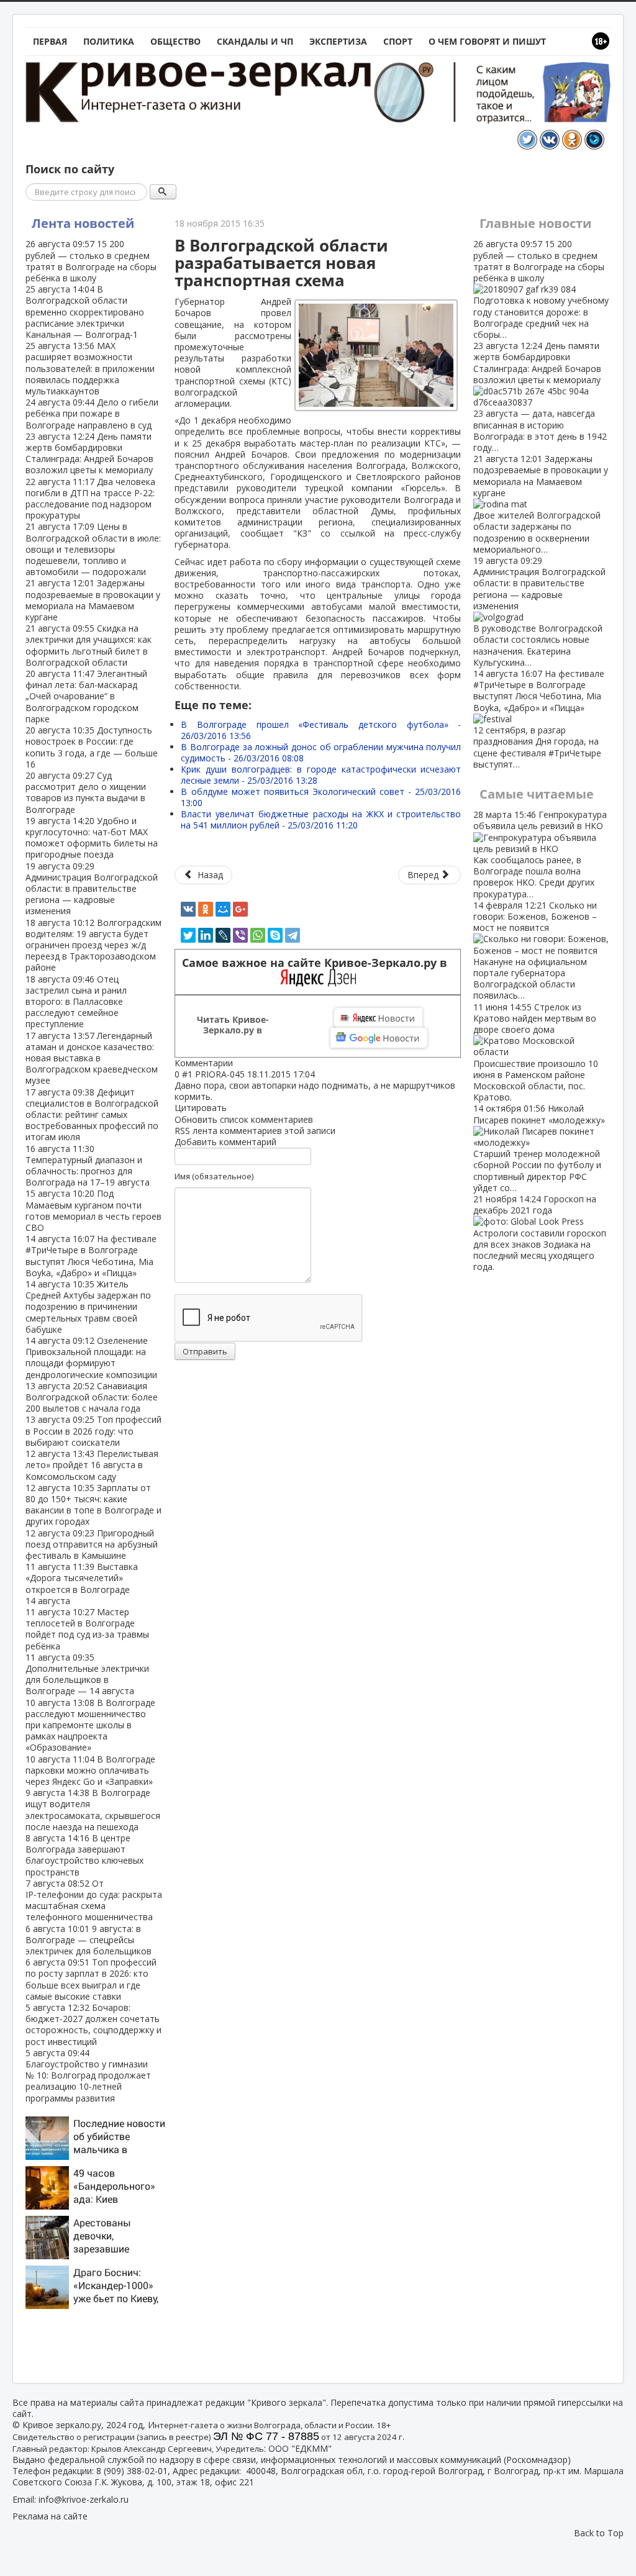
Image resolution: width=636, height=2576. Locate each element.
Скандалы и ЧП (255, 41)
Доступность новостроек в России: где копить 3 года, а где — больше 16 (92, 747)
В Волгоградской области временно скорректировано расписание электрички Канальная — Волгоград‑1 (85, 312)
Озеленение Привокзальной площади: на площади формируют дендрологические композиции (91, 1358)
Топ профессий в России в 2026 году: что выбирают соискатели (93, 1431)
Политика (109, 41)
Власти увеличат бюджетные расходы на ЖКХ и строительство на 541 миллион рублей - (321, 819)
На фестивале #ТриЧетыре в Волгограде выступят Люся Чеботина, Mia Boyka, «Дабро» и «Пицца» (91, 1256)
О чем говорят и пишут (487, 41)
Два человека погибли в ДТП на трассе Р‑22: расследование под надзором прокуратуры (90, 499)
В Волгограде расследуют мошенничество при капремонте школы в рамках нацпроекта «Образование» (90, 1725)
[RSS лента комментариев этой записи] (237, 1063)
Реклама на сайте (50, 2516)
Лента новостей (83, 223)
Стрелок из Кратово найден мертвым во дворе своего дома (536, 1052)
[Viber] (240, 935)
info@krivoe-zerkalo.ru (84, 2499)
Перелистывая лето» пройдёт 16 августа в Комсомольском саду (92, 1465)
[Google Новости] (379, 1038)
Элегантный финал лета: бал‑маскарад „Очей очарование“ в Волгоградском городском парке (86, 696)
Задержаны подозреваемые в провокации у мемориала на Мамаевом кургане (93, 600)
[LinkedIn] (206, 935)
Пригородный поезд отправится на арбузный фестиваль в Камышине (92, 1544)
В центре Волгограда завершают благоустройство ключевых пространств (84, 1855)
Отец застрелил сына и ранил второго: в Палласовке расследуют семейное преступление (76, 1002)
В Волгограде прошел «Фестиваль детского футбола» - (321, 730)
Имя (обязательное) (214, 1176)
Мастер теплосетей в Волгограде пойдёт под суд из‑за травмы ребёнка (87, 1629)
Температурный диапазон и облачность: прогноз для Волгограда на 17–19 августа (88, 1166)
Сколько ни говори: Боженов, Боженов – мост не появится (535, 950)
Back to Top (599, 2533)
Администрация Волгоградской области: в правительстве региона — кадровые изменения (92, 889)
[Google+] (240, 909)
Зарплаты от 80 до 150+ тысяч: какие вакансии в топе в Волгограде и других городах (93, 1505)
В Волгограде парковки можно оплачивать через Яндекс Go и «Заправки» (90, 1770)
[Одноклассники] (206, 909)
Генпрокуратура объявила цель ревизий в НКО (540, 854)
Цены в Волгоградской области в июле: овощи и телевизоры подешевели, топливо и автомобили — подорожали (93, 549)
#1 (187, 1074)
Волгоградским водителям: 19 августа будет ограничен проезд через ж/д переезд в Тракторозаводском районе (93, 945)
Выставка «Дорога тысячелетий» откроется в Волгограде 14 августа (82, 1584)
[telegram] (293, 935)
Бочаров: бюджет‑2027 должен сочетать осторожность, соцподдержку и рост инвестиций (93, 2025)
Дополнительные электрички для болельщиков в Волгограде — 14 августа (87, 1674)
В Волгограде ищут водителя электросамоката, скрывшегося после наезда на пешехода (93, 1810)
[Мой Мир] (223, 909)
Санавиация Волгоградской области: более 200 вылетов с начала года (92, 1397)
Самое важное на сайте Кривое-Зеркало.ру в (318, 963)
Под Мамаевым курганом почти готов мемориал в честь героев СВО (93, 1210)
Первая (50, 41)
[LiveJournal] (223, 935)
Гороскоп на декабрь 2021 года (540, 1233)
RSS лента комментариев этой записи (255, 1131)
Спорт (398, 41)
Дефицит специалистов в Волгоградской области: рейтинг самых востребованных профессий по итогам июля (92, 1115)
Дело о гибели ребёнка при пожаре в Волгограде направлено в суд (92, 413)
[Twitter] (188, 935)
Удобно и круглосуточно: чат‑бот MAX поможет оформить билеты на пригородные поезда (92, 838)
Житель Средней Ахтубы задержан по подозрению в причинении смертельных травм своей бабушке (88, 1307)
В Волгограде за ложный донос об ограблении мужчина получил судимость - (321, 752)
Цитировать (201, 1108)
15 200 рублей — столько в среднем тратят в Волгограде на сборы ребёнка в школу (91, 261)
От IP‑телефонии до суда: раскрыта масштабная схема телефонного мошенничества (94, 1900)
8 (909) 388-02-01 (132, 2471)
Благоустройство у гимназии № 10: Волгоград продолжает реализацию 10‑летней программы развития (88, 2075)
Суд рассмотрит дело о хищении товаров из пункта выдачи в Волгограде (86, 792)
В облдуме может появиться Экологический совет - (321, 797)
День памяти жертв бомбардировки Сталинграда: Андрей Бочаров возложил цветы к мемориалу (89, 453)
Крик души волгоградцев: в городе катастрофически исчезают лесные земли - (321, 775)
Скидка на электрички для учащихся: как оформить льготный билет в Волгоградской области (89, 645)
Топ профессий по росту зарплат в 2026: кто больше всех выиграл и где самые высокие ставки (91, 1979)
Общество (175, 41)
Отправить (205, 1351)
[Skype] (275, 935)
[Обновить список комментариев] (239, 1063)
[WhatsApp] (258, 935)
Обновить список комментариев (244, 1119)
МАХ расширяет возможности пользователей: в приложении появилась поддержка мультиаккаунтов (90, 368)
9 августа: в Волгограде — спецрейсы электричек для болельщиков (89, 1940)
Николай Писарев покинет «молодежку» (539, 1148)
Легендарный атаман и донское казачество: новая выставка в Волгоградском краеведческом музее (92, 1058)
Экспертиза (338, 41)
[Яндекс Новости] (378, 1018)
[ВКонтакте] (188, 909)
